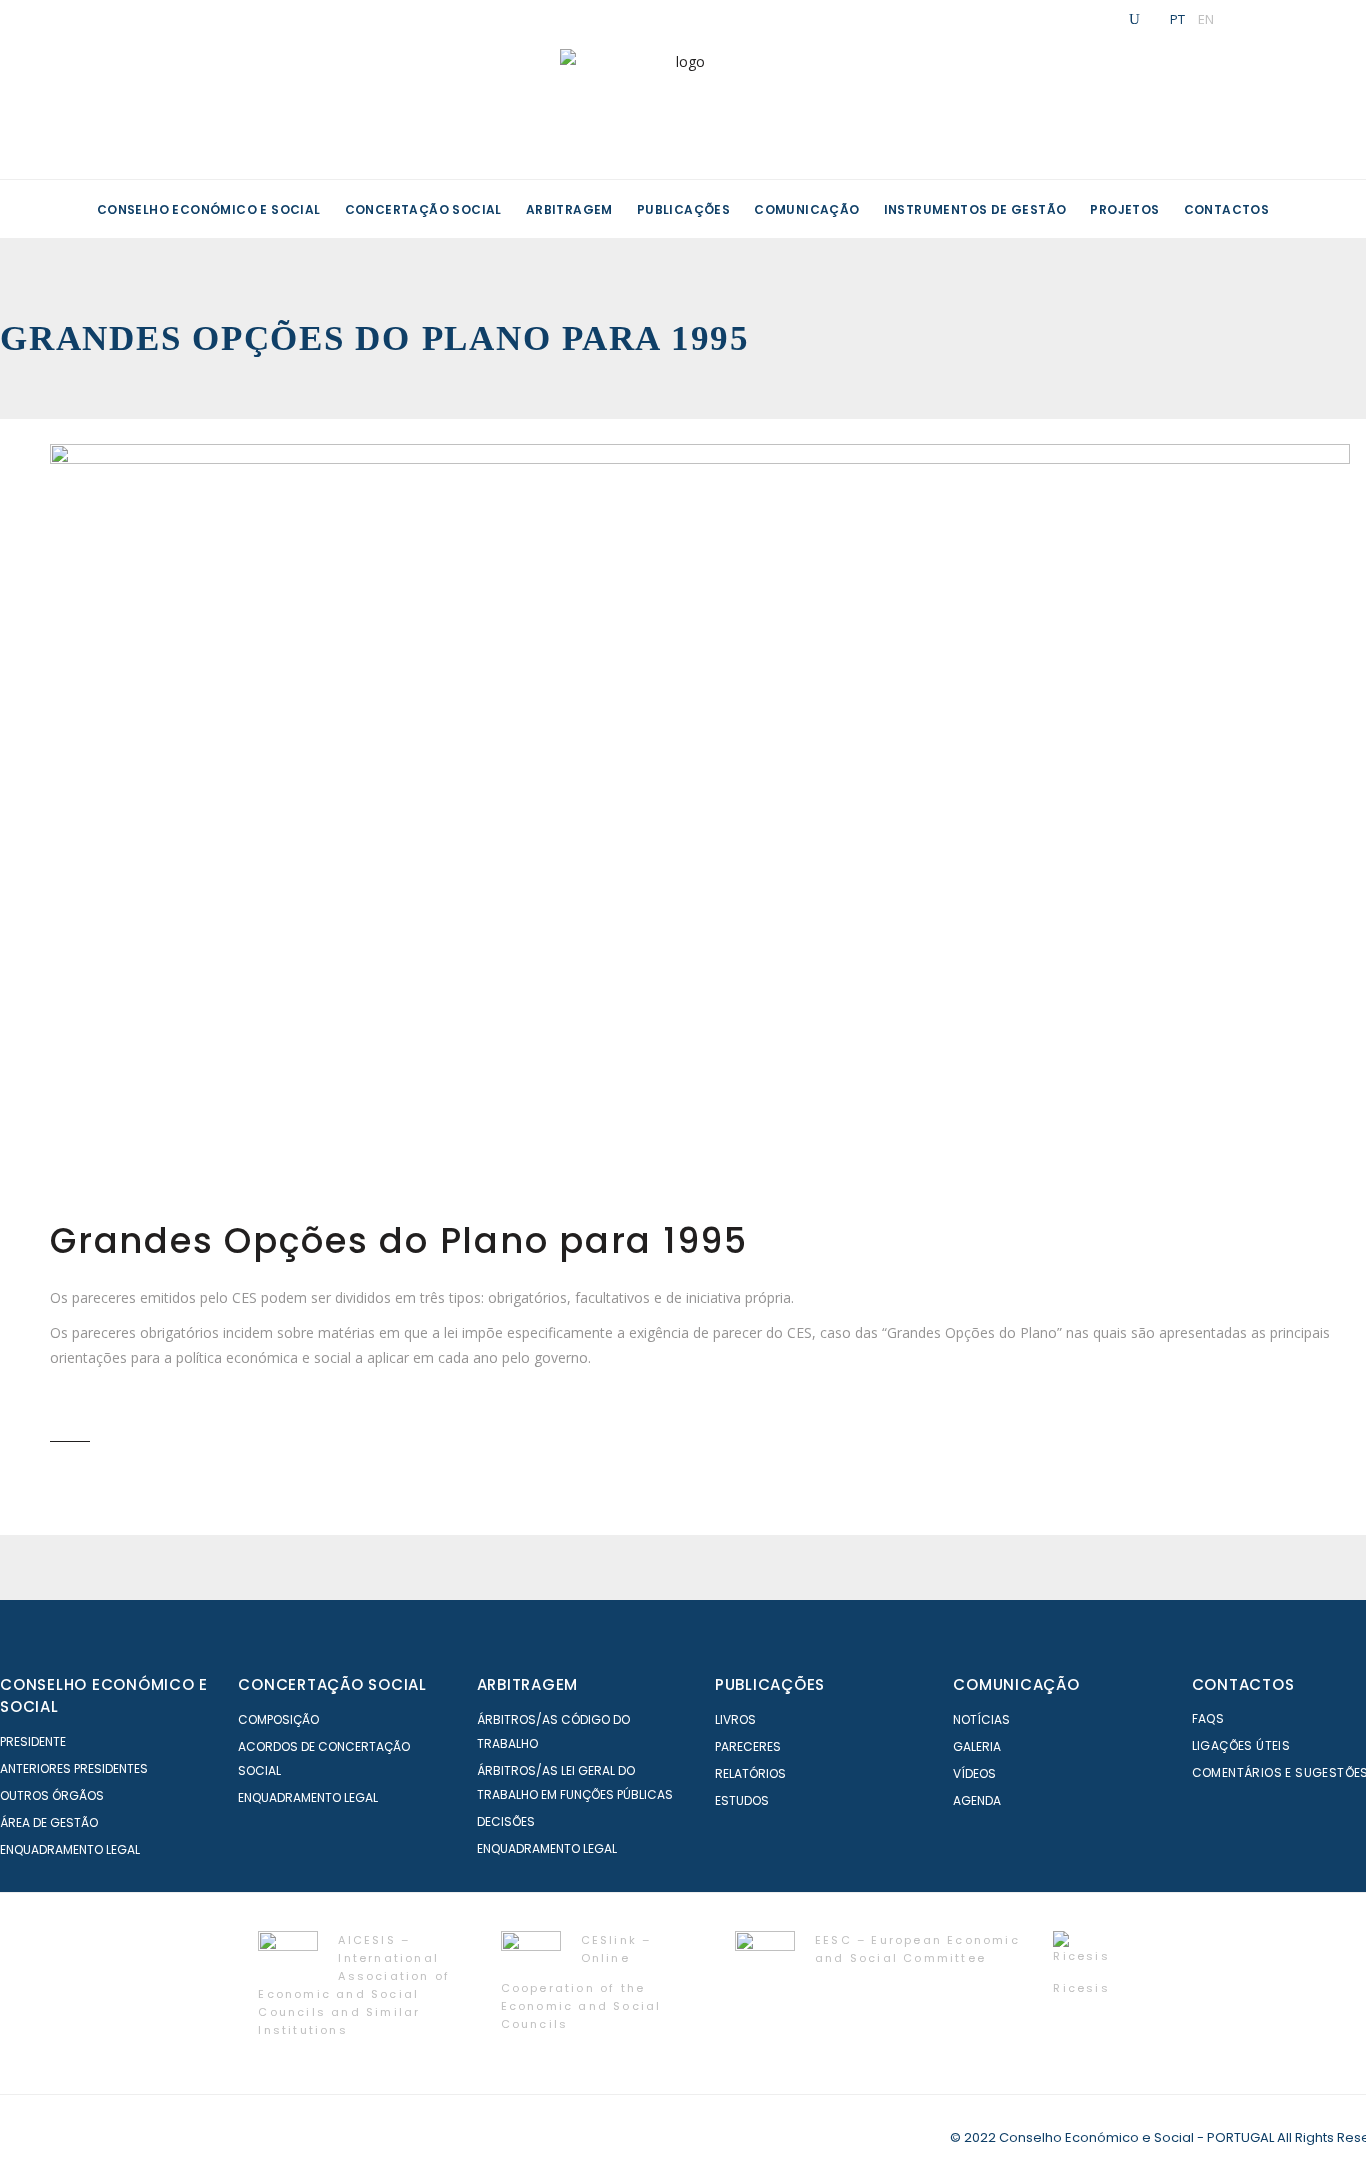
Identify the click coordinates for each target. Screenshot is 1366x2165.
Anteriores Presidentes (74, 1768)
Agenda (977, 1800)
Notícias (981, 1719)
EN (1206, 19)
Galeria (977, 1746)
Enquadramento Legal (70, 1849)
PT (1177, 19)
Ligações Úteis (1241, 1745)
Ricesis (1081, 1988)
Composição (278, 1719)
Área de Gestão (49, 1822)
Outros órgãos (52, 1795)
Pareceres (748, 1746)
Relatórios (750, 1773)
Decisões (506, 1821)
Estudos (742, 1800)
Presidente (33, 1741)
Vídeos (974, 1773)
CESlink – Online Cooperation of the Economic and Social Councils (581, 1981)
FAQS (1208, 1718)
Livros (735, 1719)
